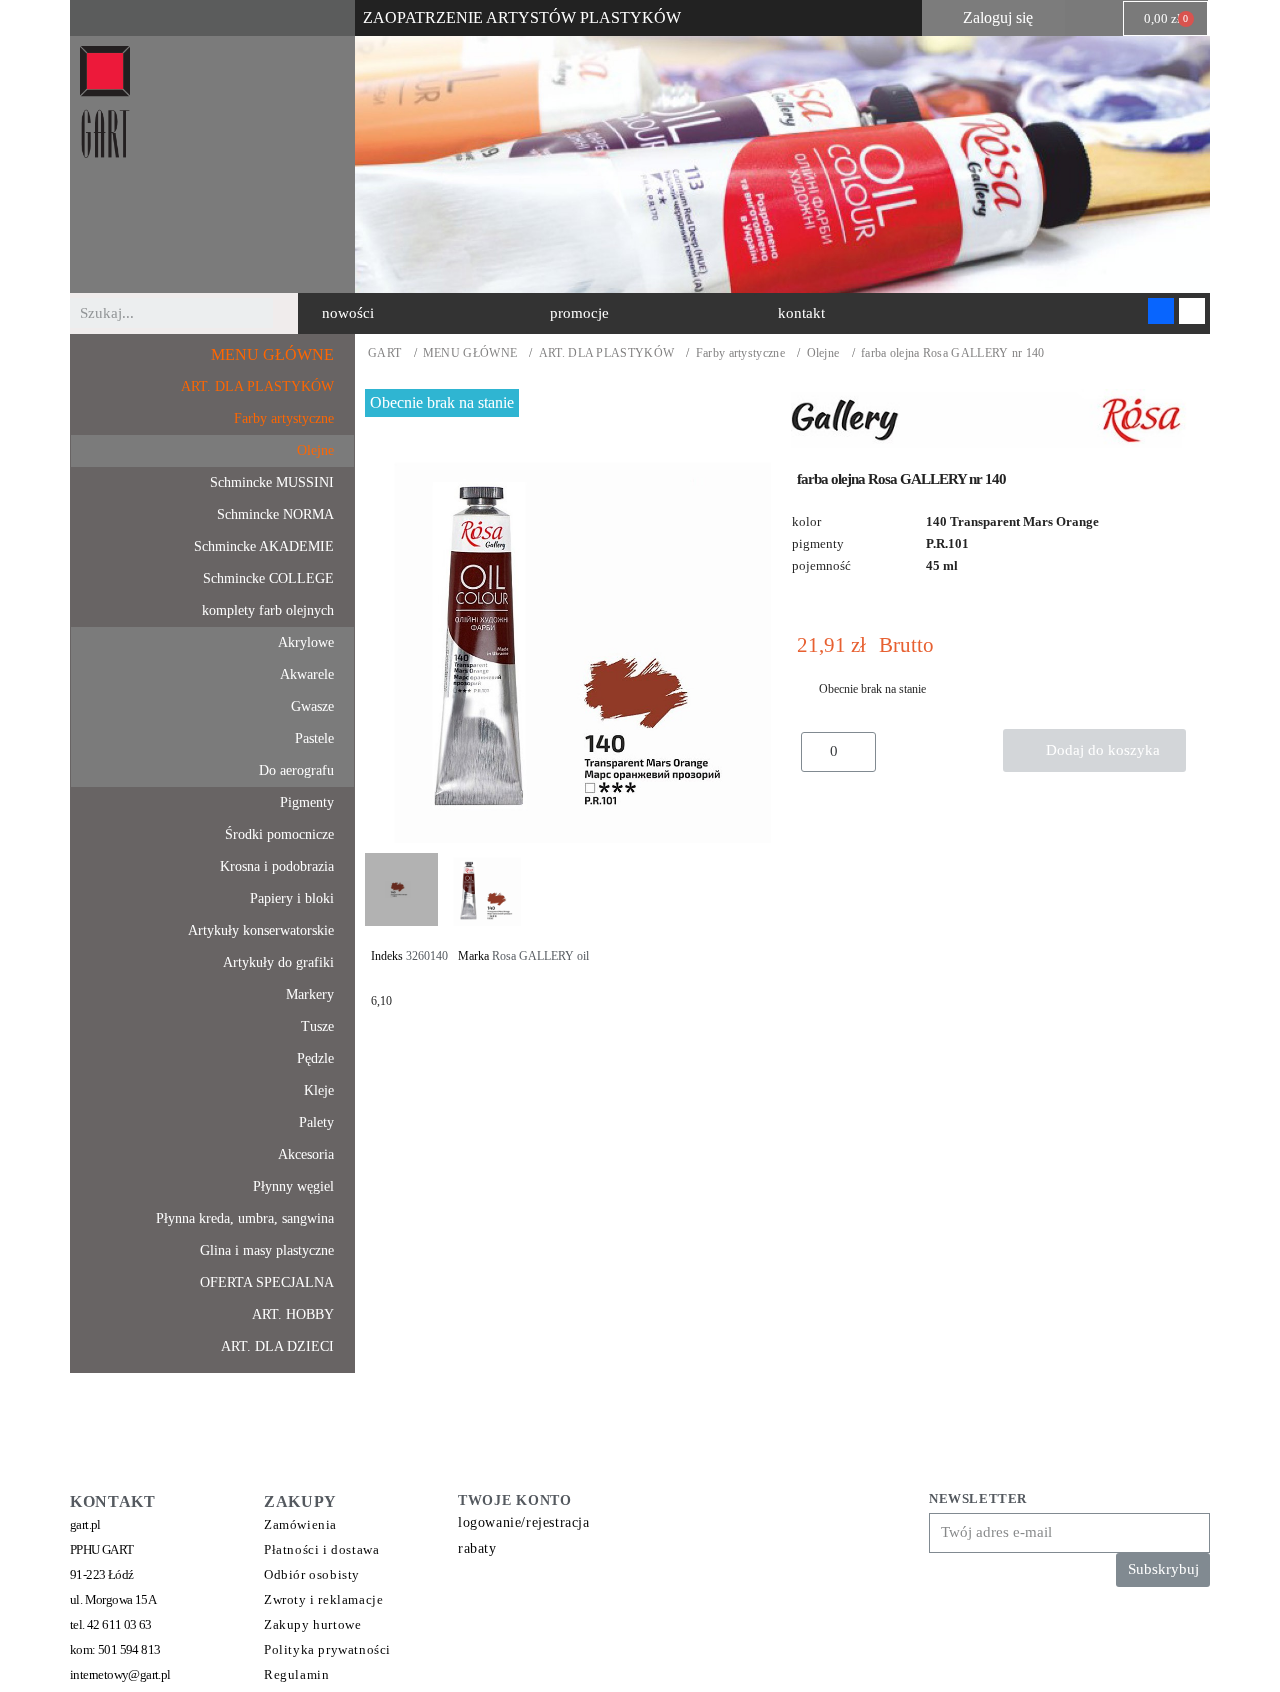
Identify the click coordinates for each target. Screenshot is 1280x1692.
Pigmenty (307, 802)
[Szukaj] (288, 313)
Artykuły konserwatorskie (261, 930)
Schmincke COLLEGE (268, 578)
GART (384, 353)
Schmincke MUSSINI (272, 482)
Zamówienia (300, 1524)
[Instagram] (1192, 311)
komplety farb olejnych (268, 610)
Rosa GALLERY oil (540, 956)
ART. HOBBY (293, 1314)
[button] (348, 313)
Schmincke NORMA (275, 514)
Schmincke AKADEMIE (264, 546)
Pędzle (315, 1058)
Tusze (317, 1026)
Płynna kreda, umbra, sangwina (245, 1218)
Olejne (823, 353)
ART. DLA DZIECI (277, 1346)
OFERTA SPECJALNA (267, 1282)
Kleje (319, 1090)
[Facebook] (1161, 311)
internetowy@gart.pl (120, 1674)
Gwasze (312, 706)
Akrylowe (306, 642)
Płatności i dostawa (321, 1549)
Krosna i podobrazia (277, 866)
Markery (310, 994)
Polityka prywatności (327, 1649)
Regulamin (296, 1674)
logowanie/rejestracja (524, 1522)
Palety (316, 1122)
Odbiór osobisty (312, 1574)
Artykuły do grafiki (278, 962)
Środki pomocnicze (279, 834)
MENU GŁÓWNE (470, 353)
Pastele (314, 738)
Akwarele (307, 674)
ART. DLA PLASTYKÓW (606, 353)
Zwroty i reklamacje (323, 1599)
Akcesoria (306, 1154)
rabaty (477, 1548)
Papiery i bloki (292, 898)
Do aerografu (296, 770)
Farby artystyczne (740, 353)
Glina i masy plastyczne (267, 1250)
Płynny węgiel (293, 1186)
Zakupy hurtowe (312, 1624)
